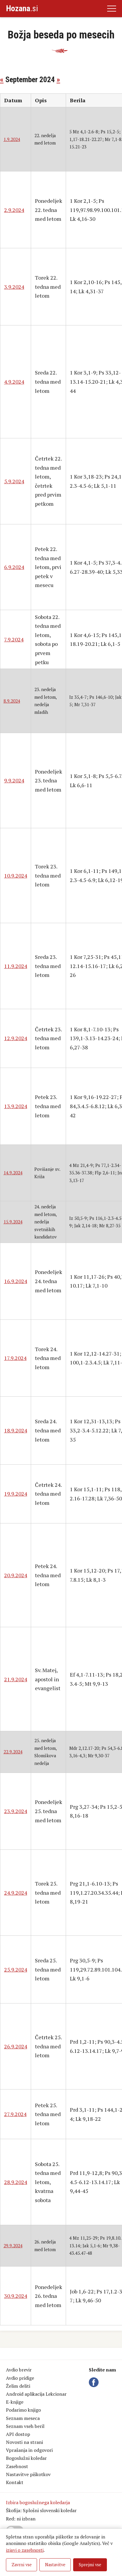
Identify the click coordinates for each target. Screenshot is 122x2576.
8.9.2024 (12, 701)
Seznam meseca (23, 2418)
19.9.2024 (16, 1494)
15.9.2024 (13, 1222)
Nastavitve (55, 2565)
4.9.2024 (14, 382)
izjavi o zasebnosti (25, 2550)
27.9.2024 (15, 2114)
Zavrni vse (22, 2565)
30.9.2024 (16, 2296)
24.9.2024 (16, 1893)
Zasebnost (17, 2466)
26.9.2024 (16, 2046)
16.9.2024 (16, 1281)
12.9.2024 (16, 1038)
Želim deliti (18, 2386)
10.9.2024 (16, 876)
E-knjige (15, 2402)
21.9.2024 (16, 1679)
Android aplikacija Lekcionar (36, 2394)
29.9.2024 (13, 2246)
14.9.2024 (13, 1173)
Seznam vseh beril (25, 2426)
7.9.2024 (14, 639)
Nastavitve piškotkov (28, 2474)
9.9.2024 (14, 780)
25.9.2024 (16, 1969)
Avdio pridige (20, 2378)
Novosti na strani (24, 2442)
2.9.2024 (14, 210)
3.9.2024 (14, 287)
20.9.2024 (16, 1575)
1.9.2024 (12, 139)
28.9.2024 (16, 2182)
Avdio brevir (19, 2370)
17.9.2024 (15, 1358)
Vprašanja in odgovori (29, 2450)
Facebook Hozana (95, 2382)
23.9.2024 (16, 1811)
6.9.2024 (14, 567)
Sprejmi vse (90, 2565)
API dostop (18, 2434)
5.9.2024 (14, 481)
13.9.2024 (16, 1106)
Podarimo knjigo (23, 2410)
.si (22, 8)
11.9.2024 (16, 966)
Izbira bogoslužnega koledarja (38, 2502)
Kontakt (15, 2482)
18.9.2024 (16, 1430)
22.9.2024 (13, 1752)
